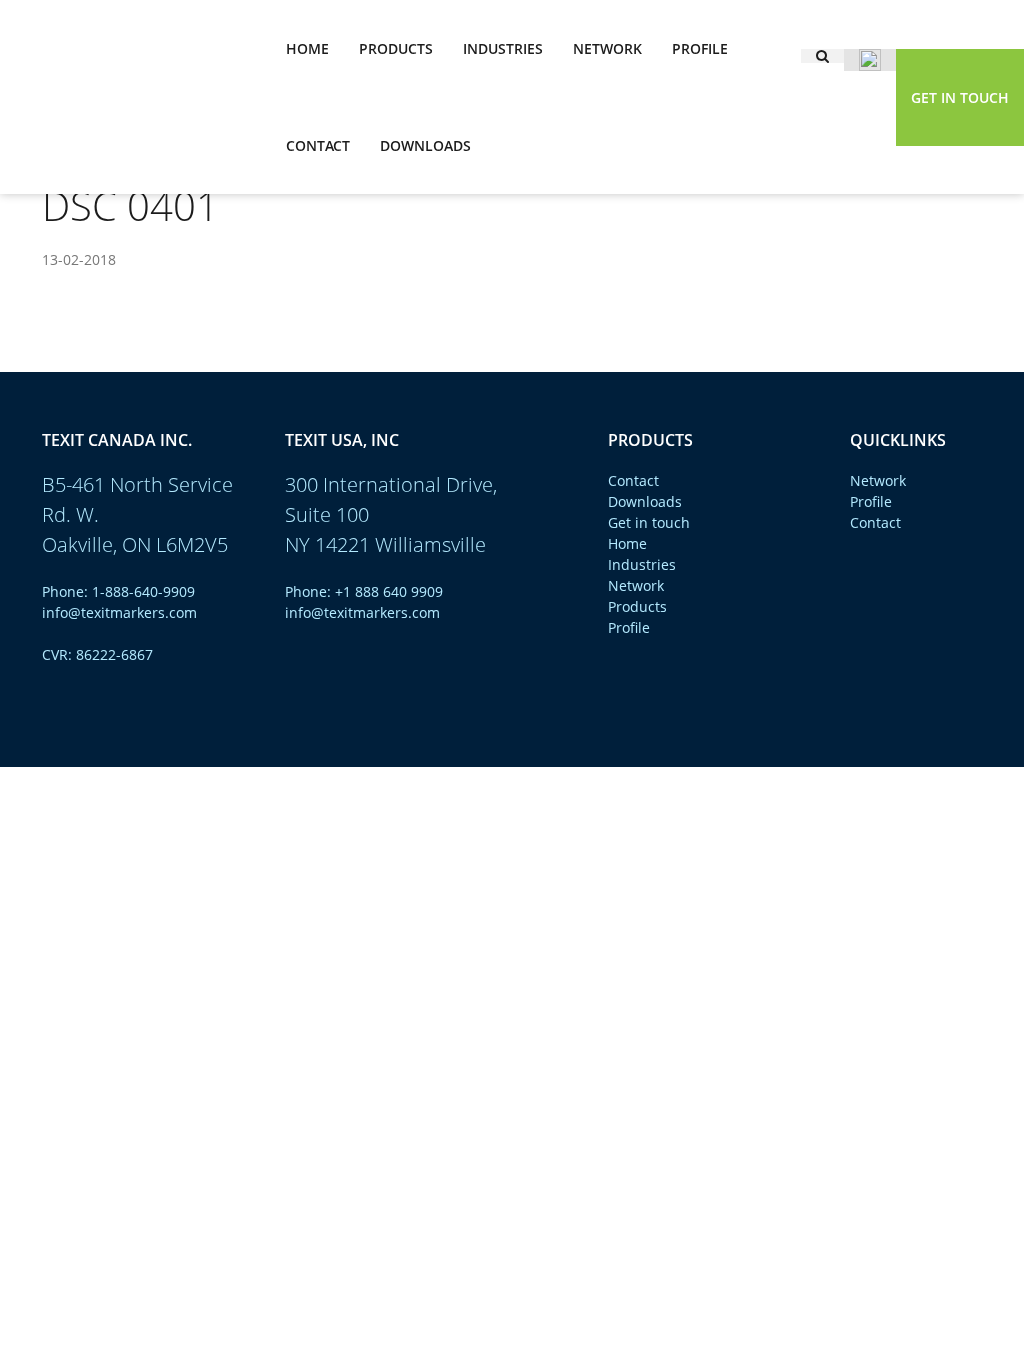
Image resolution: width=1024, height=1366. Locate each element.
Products (396, 48)
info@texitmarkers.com (119, 612)
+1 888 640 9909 (389, 591)
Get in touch (960, 97)
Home (307, 48)
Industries (503, 48)
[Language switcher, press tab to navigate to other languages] (870, 60)
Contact (318, 145)
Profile (700, 48)
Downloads (425, 145)
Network (607, 48)
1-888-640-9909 (143, 591)
